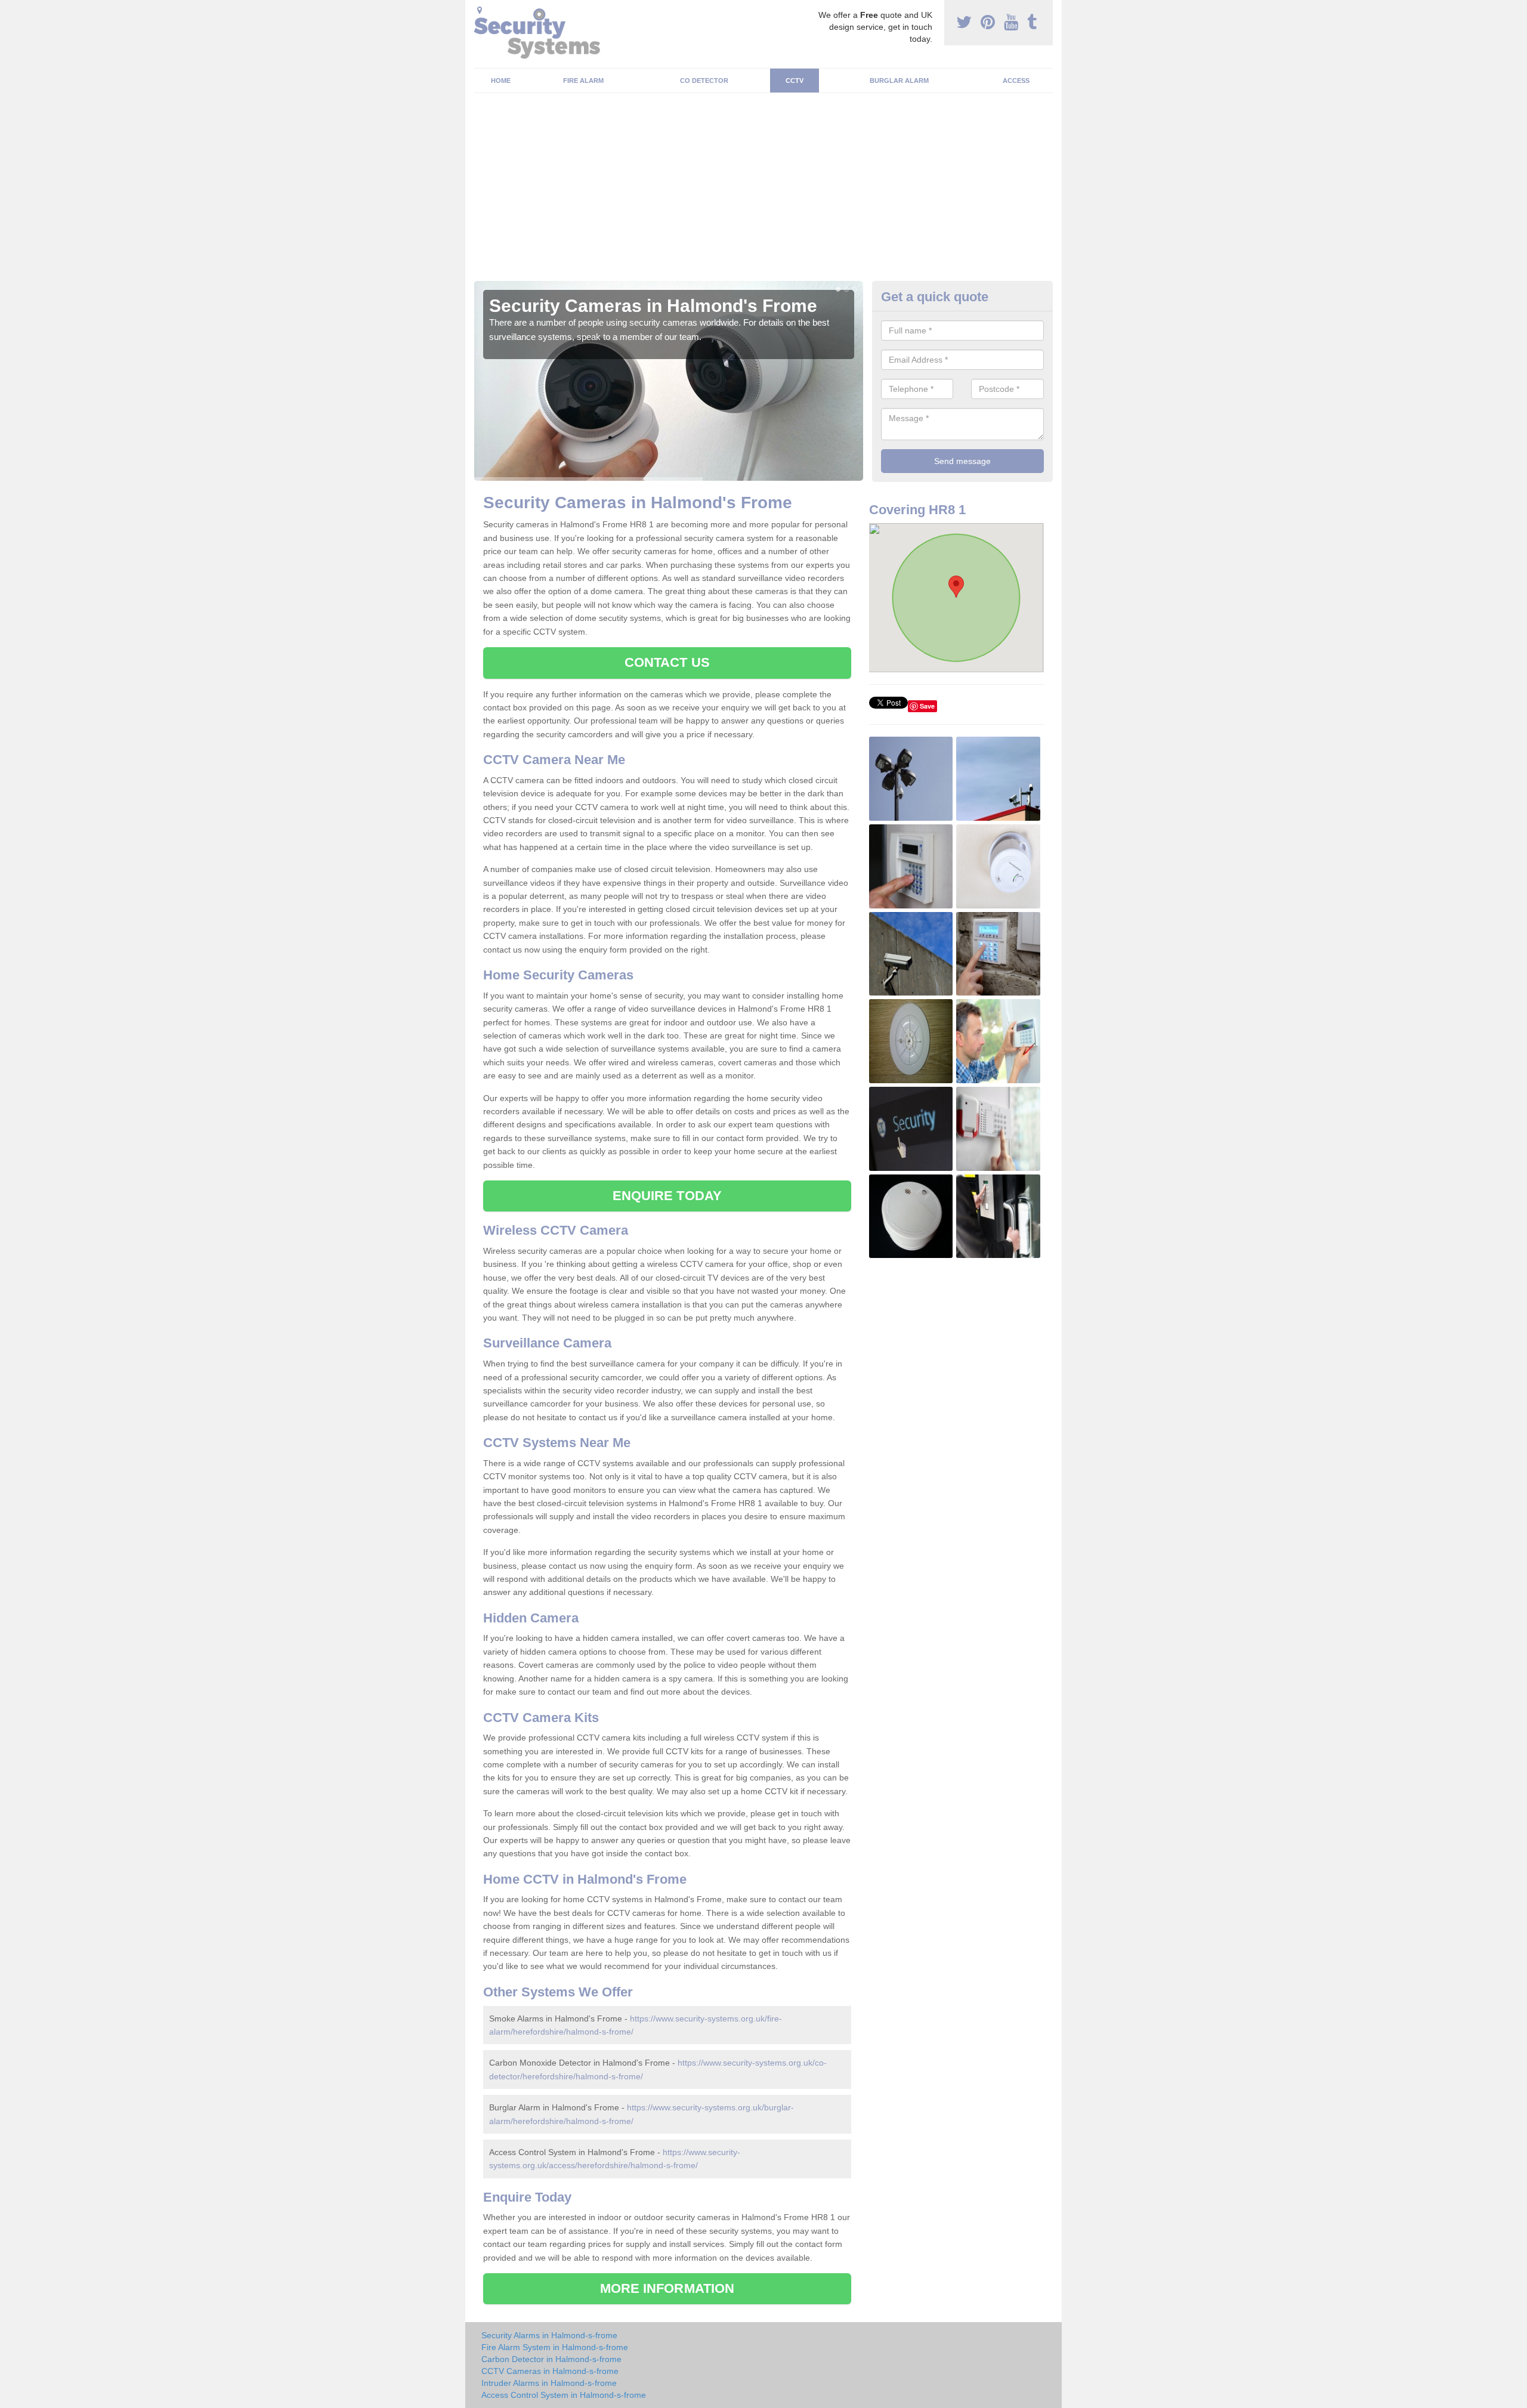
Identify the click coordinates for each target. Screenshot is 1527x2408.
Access (1016, 81)
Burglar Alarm (899, 81)
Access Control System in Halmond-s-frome (564, 2395)
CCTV (795, 81)
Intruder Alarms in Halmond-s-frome (549, 2383)
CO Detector (704, 81)
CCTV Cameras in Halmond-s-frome (550, 2371)
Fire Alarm (583, 81)
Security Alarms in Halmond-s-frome (549, 2335)
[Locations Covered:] (480, 10)
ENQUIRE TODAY (667, 1196)
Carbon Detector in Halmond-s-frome (551, 2359)
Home (501, 81)
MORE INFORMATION (667, 2288)
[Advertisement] (763, 191)
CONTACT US (667, 662)
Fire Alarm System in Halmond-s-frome (555, 2347)
